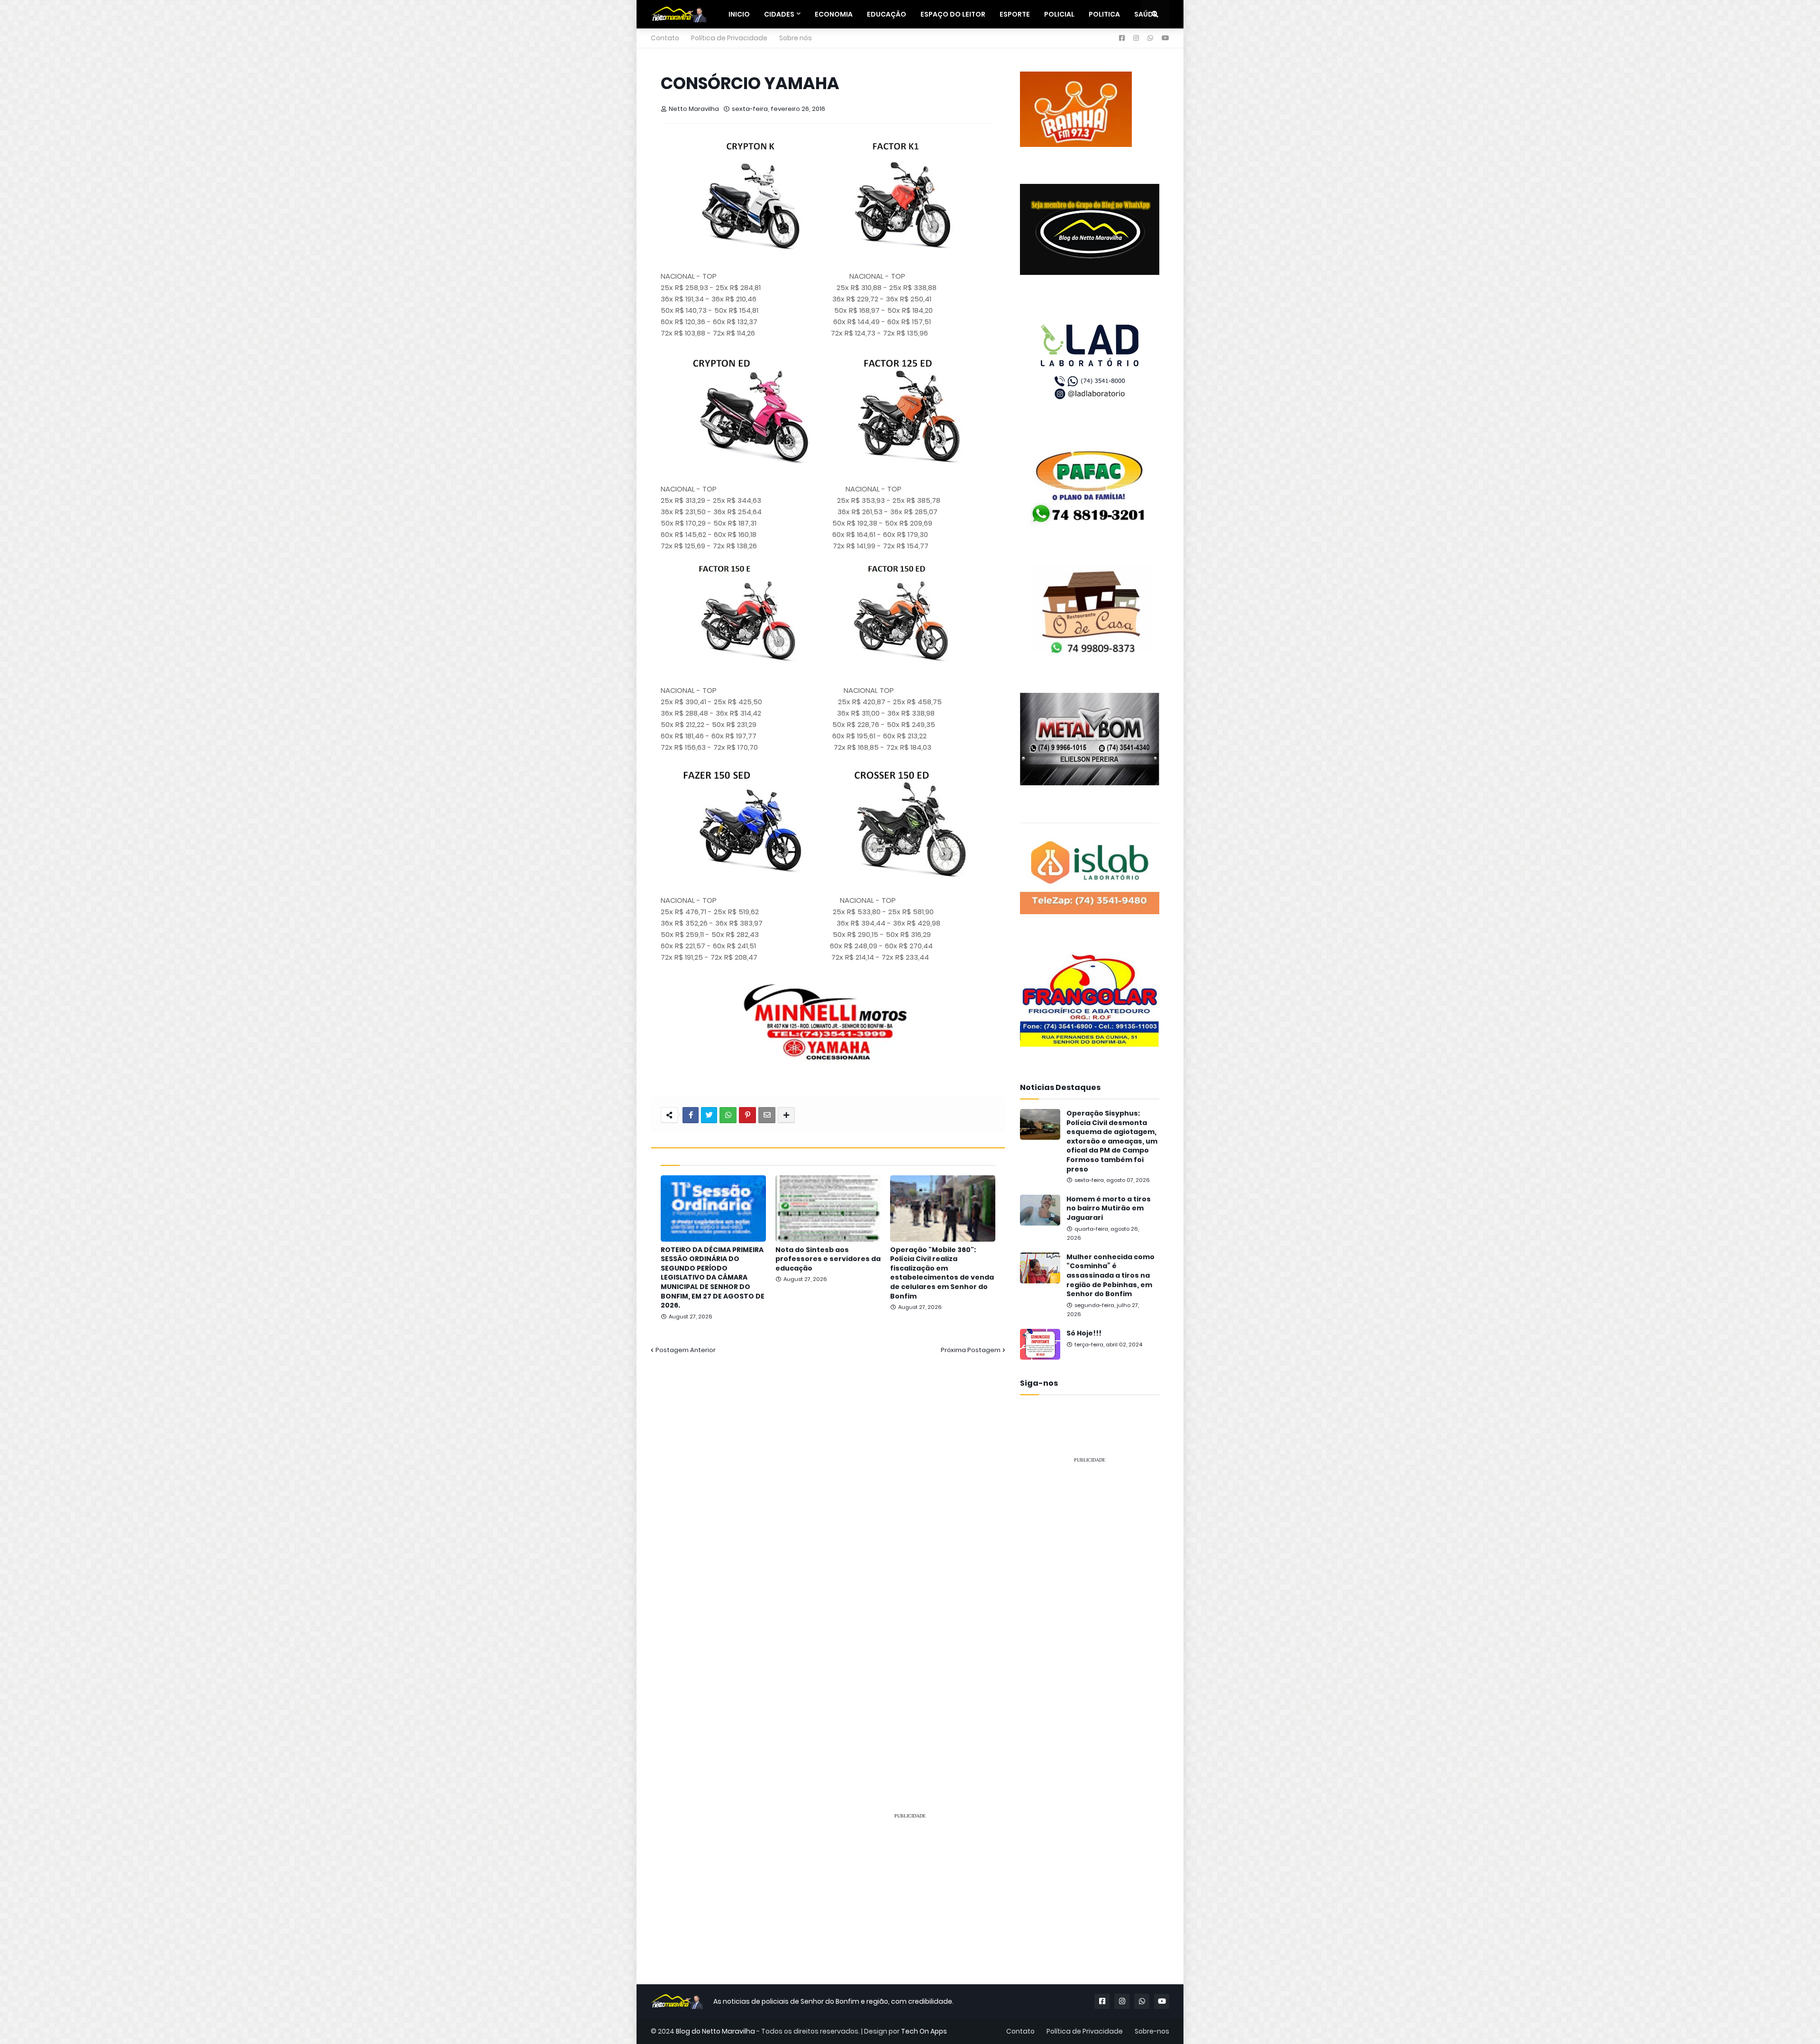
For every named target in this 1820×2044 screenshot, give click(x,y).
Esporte (1015, 14)
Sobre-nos (1152, 2031)
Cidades (779, 14)
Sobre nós (796, 38)
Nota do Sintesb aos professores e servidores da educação (828, 1259)
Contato (665, 38)
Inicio (739, 14)
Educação (887, 14)
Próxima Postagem (971, 1350)
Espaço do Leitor (953, 14)
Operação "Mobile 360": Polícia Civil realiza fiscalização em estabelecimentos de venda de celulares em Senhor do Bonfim (942, 1273)
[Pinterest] (747, 1115)
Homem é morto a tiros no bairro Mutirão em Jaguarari (1109, 1208)
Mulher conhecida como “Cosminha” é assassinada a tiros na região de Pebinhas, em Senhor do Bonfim (1110, 1276)
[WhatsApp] (728, 1115)
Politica (1104, 14)
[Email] (767, 1115)
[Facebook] (691, 1115)
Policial (1059, 14)
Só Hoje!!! (1084, 1333)
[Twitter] (709, 1115)
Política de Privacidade (729, 38)
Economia (834, 14)
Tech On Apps (924, 2031)
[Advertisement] (1090, 1613)
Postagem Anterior (686, 1350)
